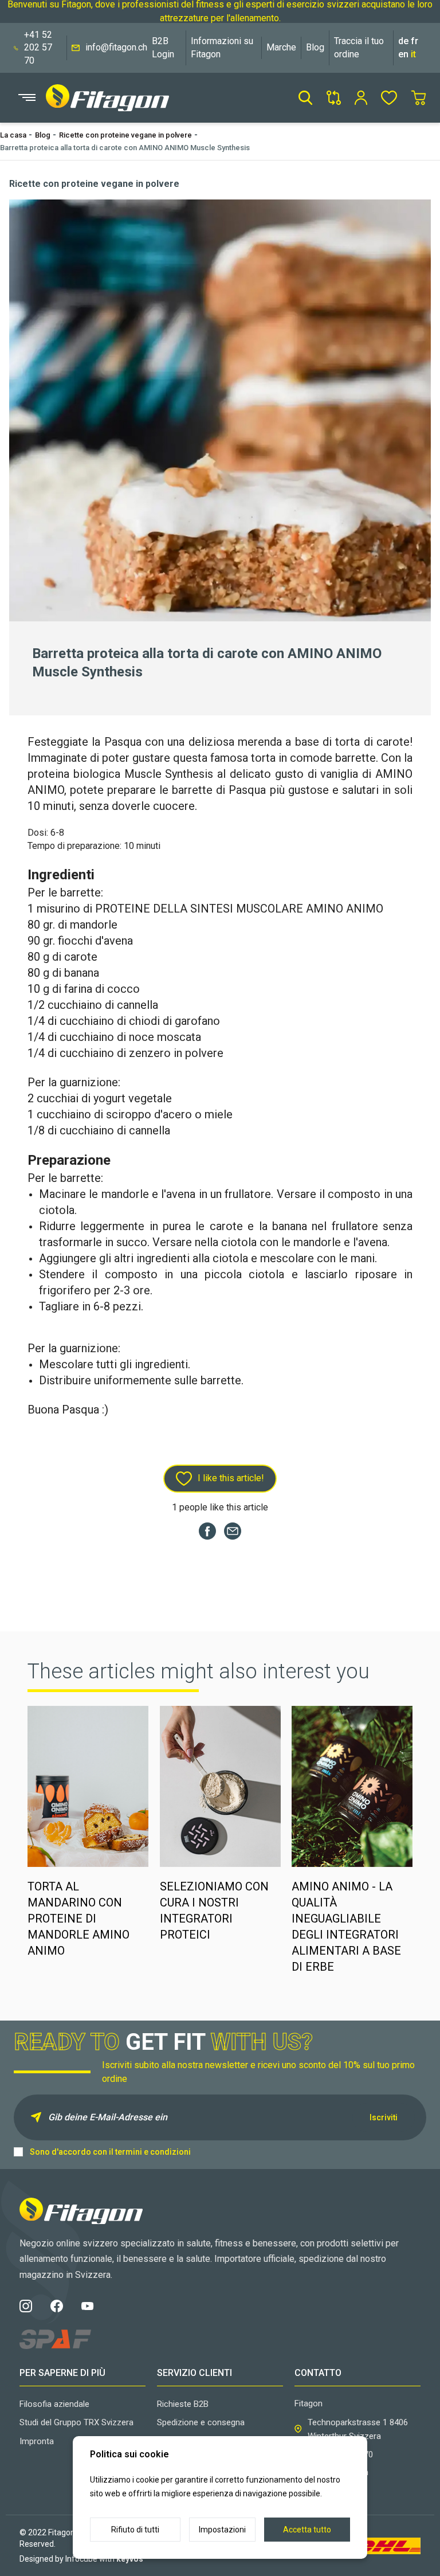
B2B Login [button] (163, 47)
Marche (281, 47)
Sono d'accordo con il (110, 2152)
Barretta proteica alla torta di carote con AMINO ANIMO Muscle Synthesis (125, 148)
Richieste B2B (183, 2404)
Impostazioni (222, 2530)
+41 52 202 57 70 (38, 48)
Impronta (37, 2441)
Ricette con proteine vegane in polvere (125, 135)
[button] (305, 98)
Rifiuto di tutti (135, 2530)
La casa (13, 135)
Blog (315, 47)
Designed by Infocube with (81, 2559)
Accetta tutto (307, 2530)
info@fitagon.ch (116, 47)
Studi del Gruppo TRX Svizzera (76, 2422)
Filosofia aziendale (54, 2404)
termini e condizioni (153, 2152)
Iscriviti (384, 2117)
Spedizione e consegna (201, 2422)
